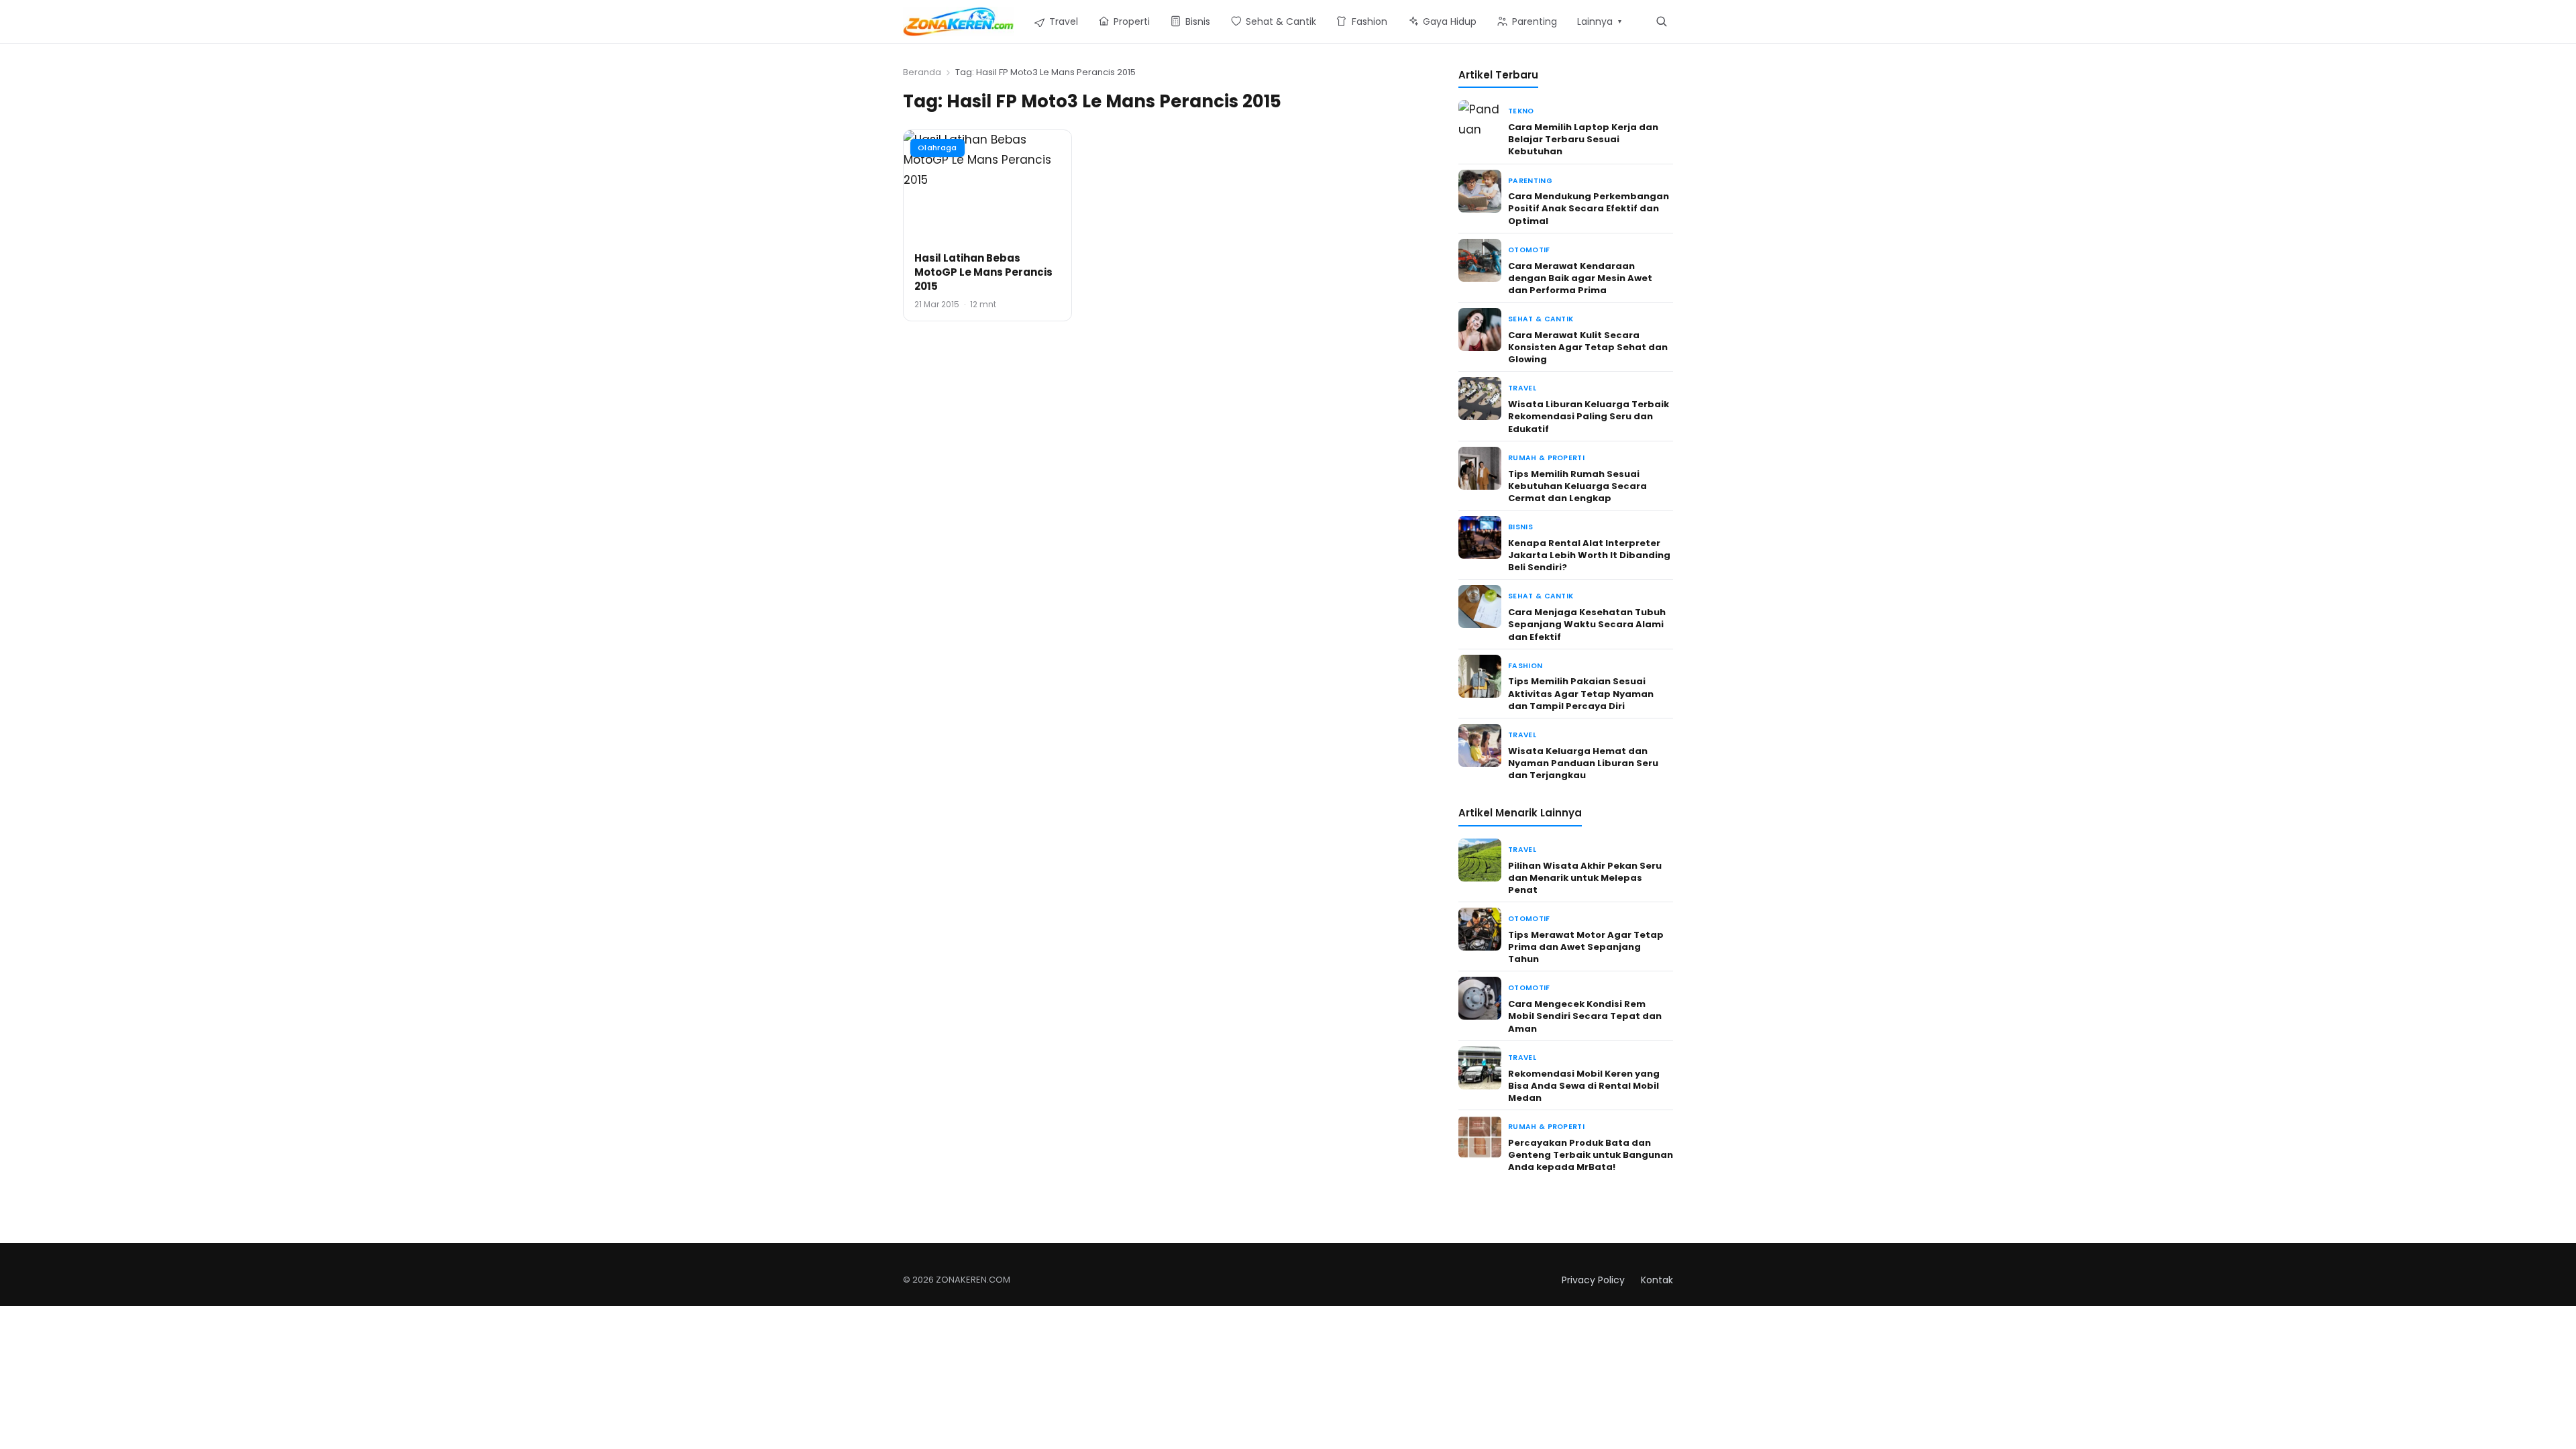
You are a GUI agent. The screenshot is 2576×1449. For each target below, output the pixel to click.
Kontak (1657, 1280)
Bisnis (1520, 527)
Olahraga (937, 148)
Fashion (1525, 666)
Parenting (1530, 181)
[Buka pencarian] (1661, 21)
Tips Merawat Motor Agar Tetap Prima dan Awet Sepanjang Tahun (1586, 947)
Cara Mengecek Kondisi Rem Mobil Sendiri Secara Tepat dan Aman (1585, 1016)
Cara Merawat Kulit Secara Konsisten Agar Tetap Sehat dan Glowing (1588, 347)
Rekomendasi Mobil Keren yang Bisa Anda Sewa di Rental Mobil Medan (1584, 1086)
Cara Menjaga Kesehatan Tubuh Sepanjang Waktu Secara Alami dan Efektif (1587, 624)
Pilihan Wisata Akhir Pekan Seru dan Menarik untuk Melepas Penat (1585, 878)
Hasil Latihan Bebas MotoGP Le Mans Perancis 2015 (983, 272)
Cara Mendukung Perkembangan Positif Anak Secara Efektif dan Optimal (1589, 208)
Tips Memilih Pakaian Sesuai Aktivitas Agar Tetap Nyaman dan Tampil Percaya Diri (1581, 693)
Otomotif (1529, 250)
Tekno (1521, 111)
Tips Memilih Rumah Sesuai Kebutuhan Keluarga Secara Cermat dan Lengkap (1577, 486)
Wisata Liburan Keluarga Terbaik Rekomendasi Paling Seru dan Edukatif (1589, 416)
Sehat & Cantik (1541, 319)
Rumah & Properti (1546, 458)
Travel (1522, 388)
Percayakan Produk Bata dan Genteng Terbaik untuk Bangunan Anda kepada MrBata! (1591, 1155)
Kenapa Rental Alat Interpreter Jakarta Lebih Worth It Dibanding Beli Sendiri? (1589, 555)
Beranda (922, 72)
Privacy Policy (1593, 1280)
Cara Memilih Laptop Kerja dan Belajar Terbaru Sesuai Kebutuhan (1583, 139)
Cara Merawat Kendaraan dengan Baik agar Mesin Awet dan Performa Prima (1580, 278)
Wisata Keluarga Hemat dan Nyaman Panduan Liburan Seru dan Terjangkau (1583, 763)
